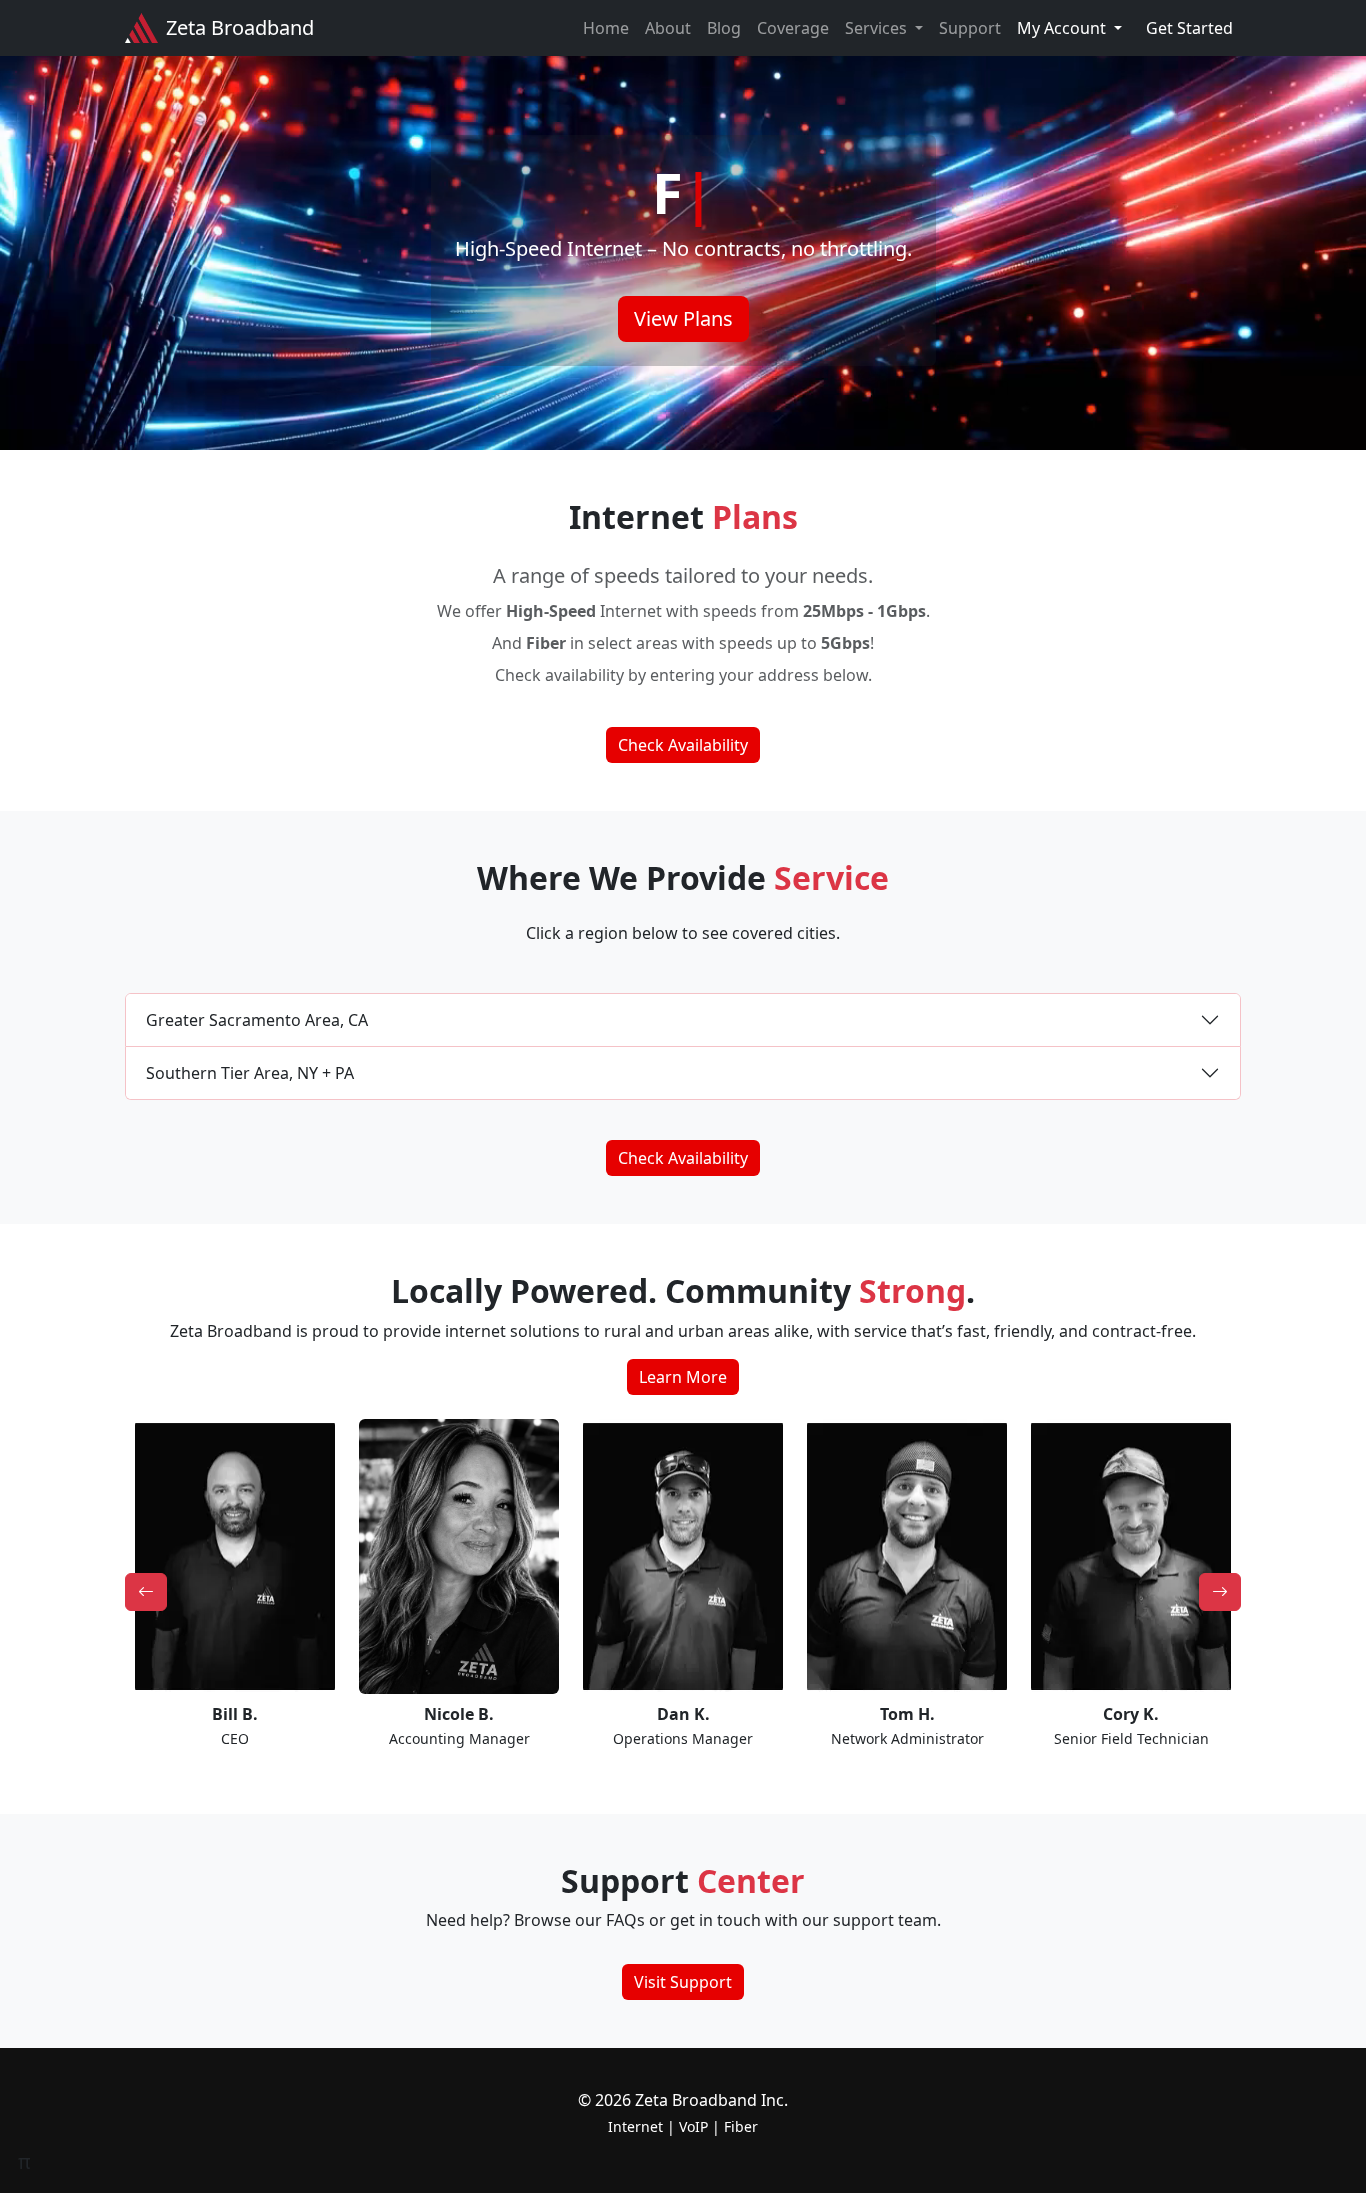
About (668, 28)
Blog (724, 28)
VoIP (693, 2126)
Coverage (793, 28)
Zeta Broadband (240, 27)
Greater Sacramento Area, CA (257, 1020)
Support (970, 28)
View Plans (683, 318)
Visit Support (683, 1982)
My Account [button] (1063, 28)
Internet (635, 2126)
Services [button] (878, 28)
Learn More (683, 1377)
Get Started (1189, 28)
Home (606, 28)
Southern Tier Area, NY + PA (250, 1073)
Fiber (741, 2126)
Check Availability (683, 745)
